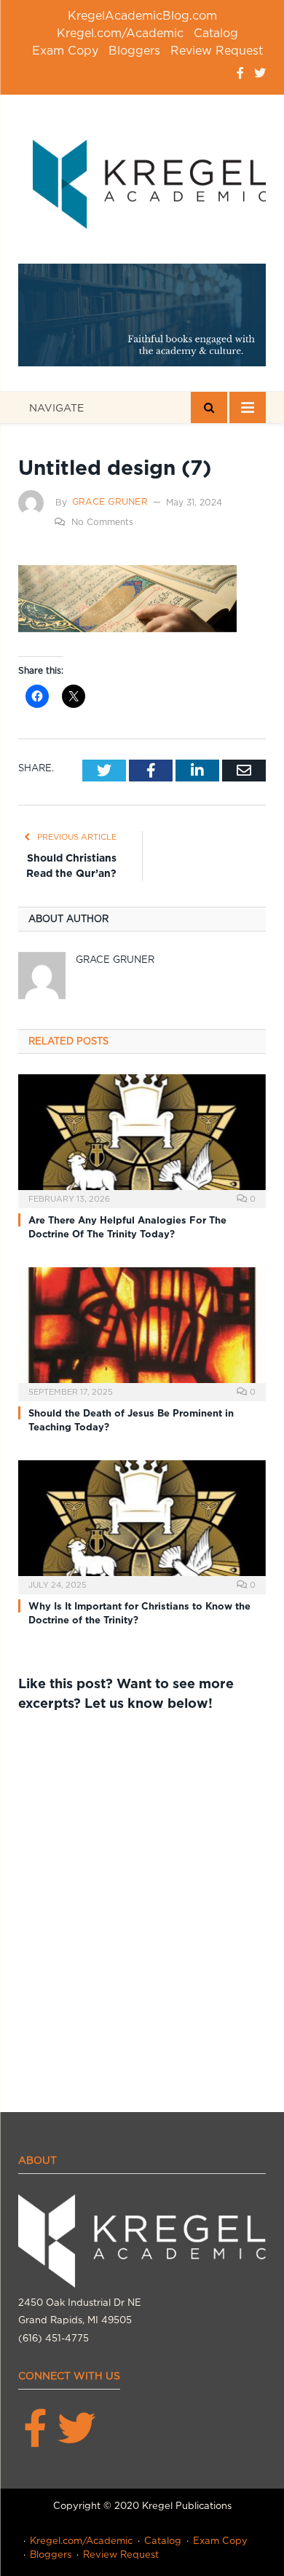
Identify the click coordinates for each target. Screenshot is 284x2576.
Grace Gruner (110, 501)
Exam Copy (65, 51)
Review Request (217, 51)
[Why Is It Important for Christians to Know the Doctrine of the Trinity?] (142, 1525)
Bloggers (134, 51)
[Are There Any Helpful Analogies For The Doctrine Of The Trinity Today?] (142, 1139)
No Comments (102, 522)
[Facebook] (240, 73)
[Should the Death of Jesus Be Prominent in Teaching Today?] (142, 1332)
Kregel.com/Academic (120, 33)
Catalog (216, 33)
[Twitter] (260, 73)
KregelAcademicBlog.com (142, 16)
